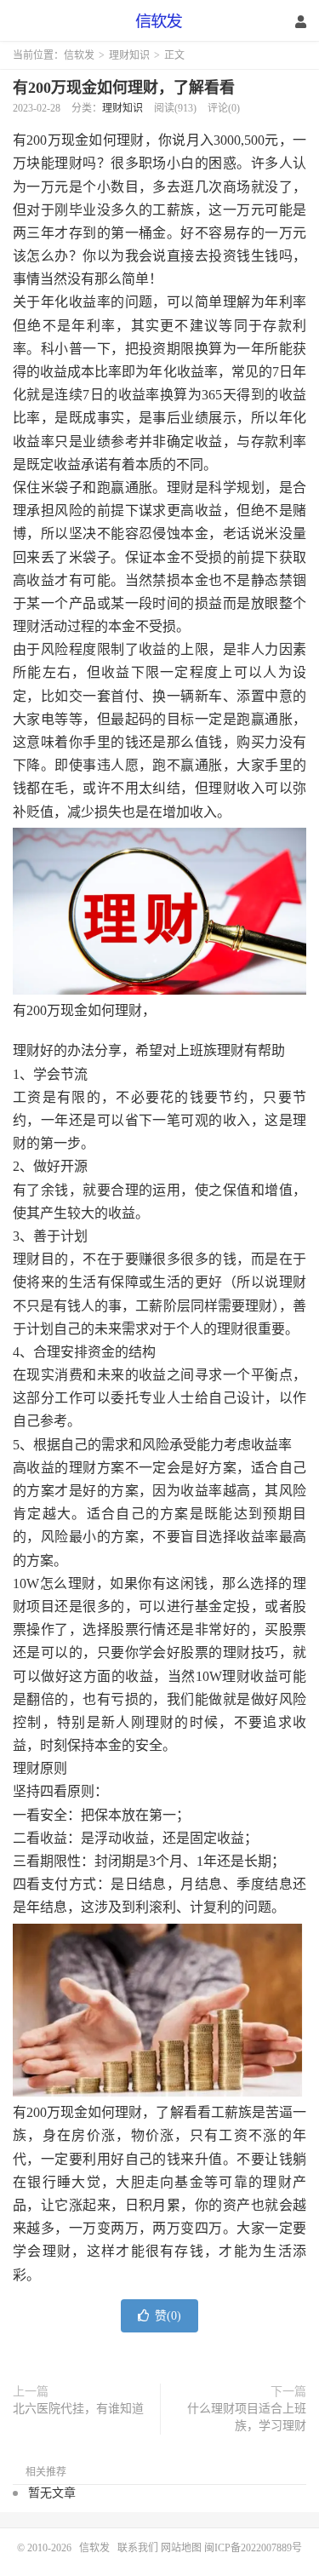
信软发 (160, 21)
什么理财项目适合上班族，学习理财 (247, 2417)
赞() (168, 2316)
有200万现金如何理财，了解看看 (124, 88)
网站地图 (181, 2548)
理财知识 (129, 55)
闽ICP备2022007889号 (253, 2548)
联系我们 (139, 2548)
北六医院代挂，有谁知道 (78, 2409)
